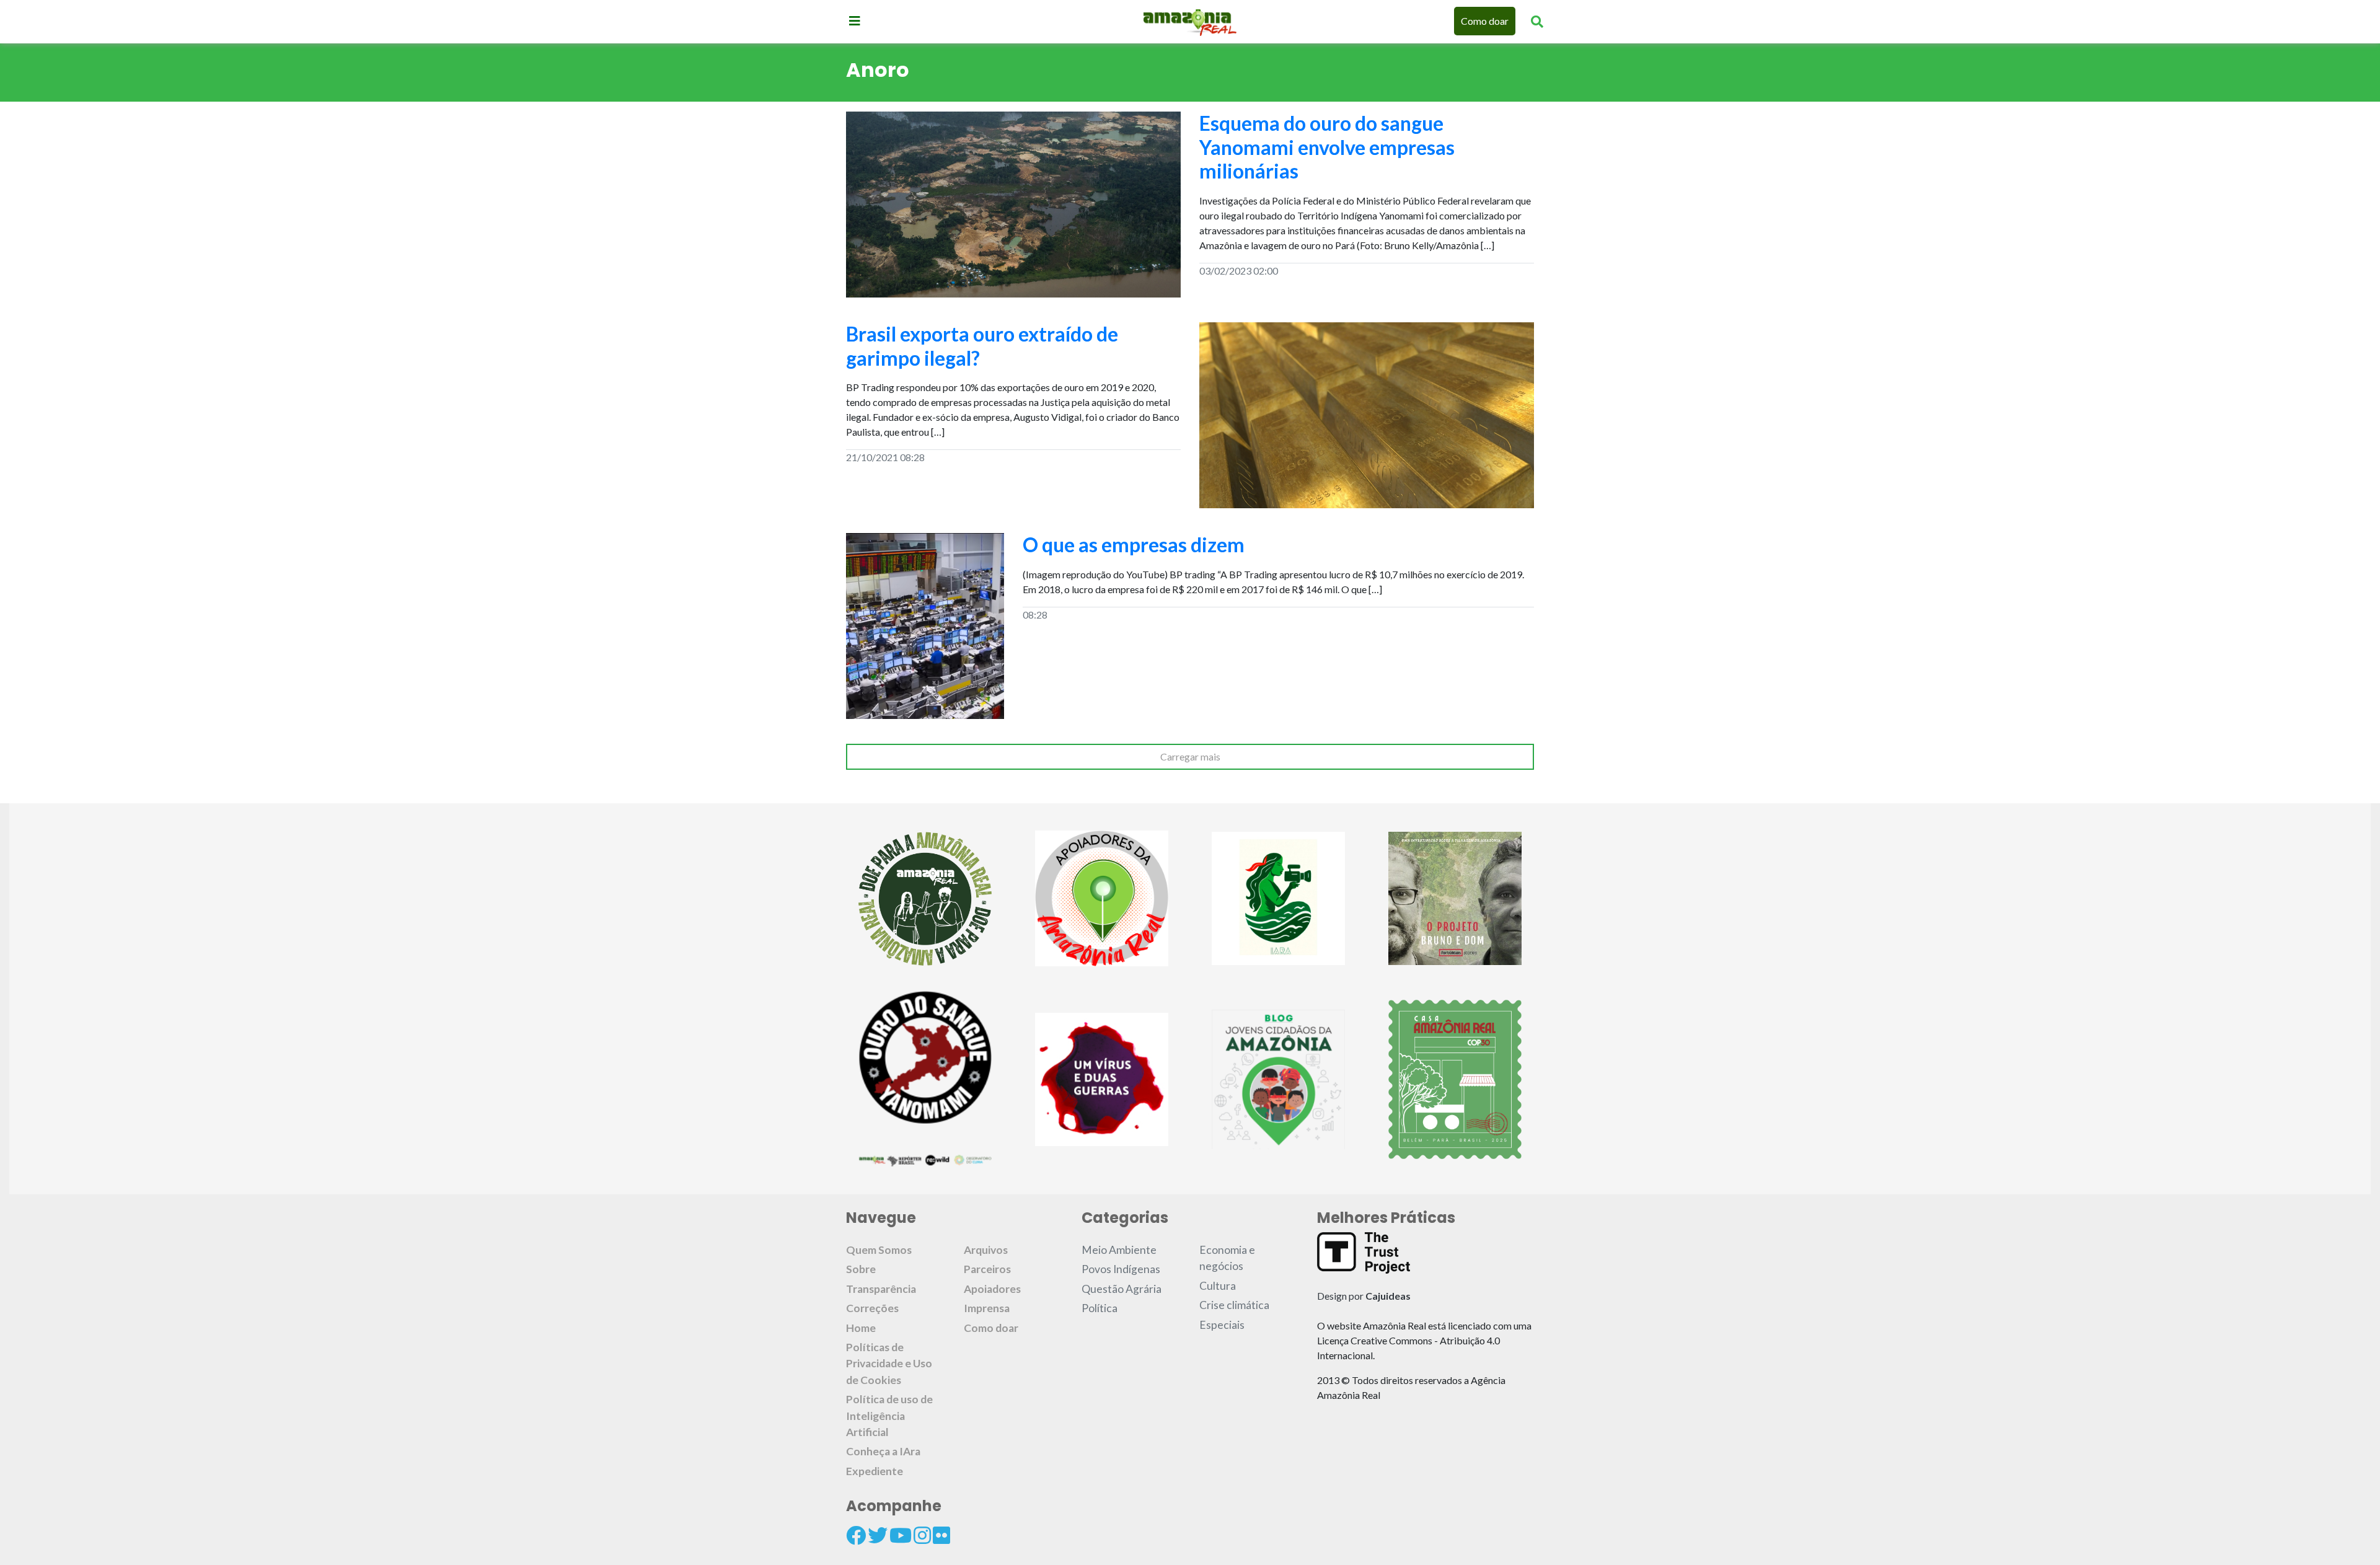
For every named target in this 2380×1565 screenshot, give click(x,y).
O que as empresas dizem (1134, 544)
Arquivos (986, 1250)
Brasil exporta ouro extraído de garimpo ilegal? (982, 346)
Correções (872, 1308)
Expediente (875, 1471)
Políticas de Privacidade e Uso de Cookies (889, 1364)
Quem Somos (879, 1250)
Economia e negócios (1227, 1258)
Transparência (881, 1289)
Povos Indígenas (1121, 1269)
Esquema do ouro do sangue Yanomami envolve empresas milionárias (1327, 147)
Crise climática (1234, 1305)
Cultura (1218, 1286)
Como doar (1485, 21)
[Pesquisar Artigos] (1537, 21)
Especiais (1222, 1325)
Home (861, 1328)
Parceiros (987, 1269)
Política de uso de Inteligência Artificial (889, 1416)
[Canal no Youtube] (901, 1535)
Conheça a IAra (883, 1451)
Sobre (861, 1269)
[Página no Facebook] (856, 1535)
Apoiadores (992, 1289)
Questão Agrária (1122, 1289)
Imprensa (987, 1308)
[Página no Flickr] (941, 1535)
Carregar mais (1190, 756)
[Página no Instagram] (922, 1535)
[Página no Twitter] (878, 1535)
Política (1100, 1308)
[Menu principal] (855, 20)
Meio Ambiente (1119, 1250)
